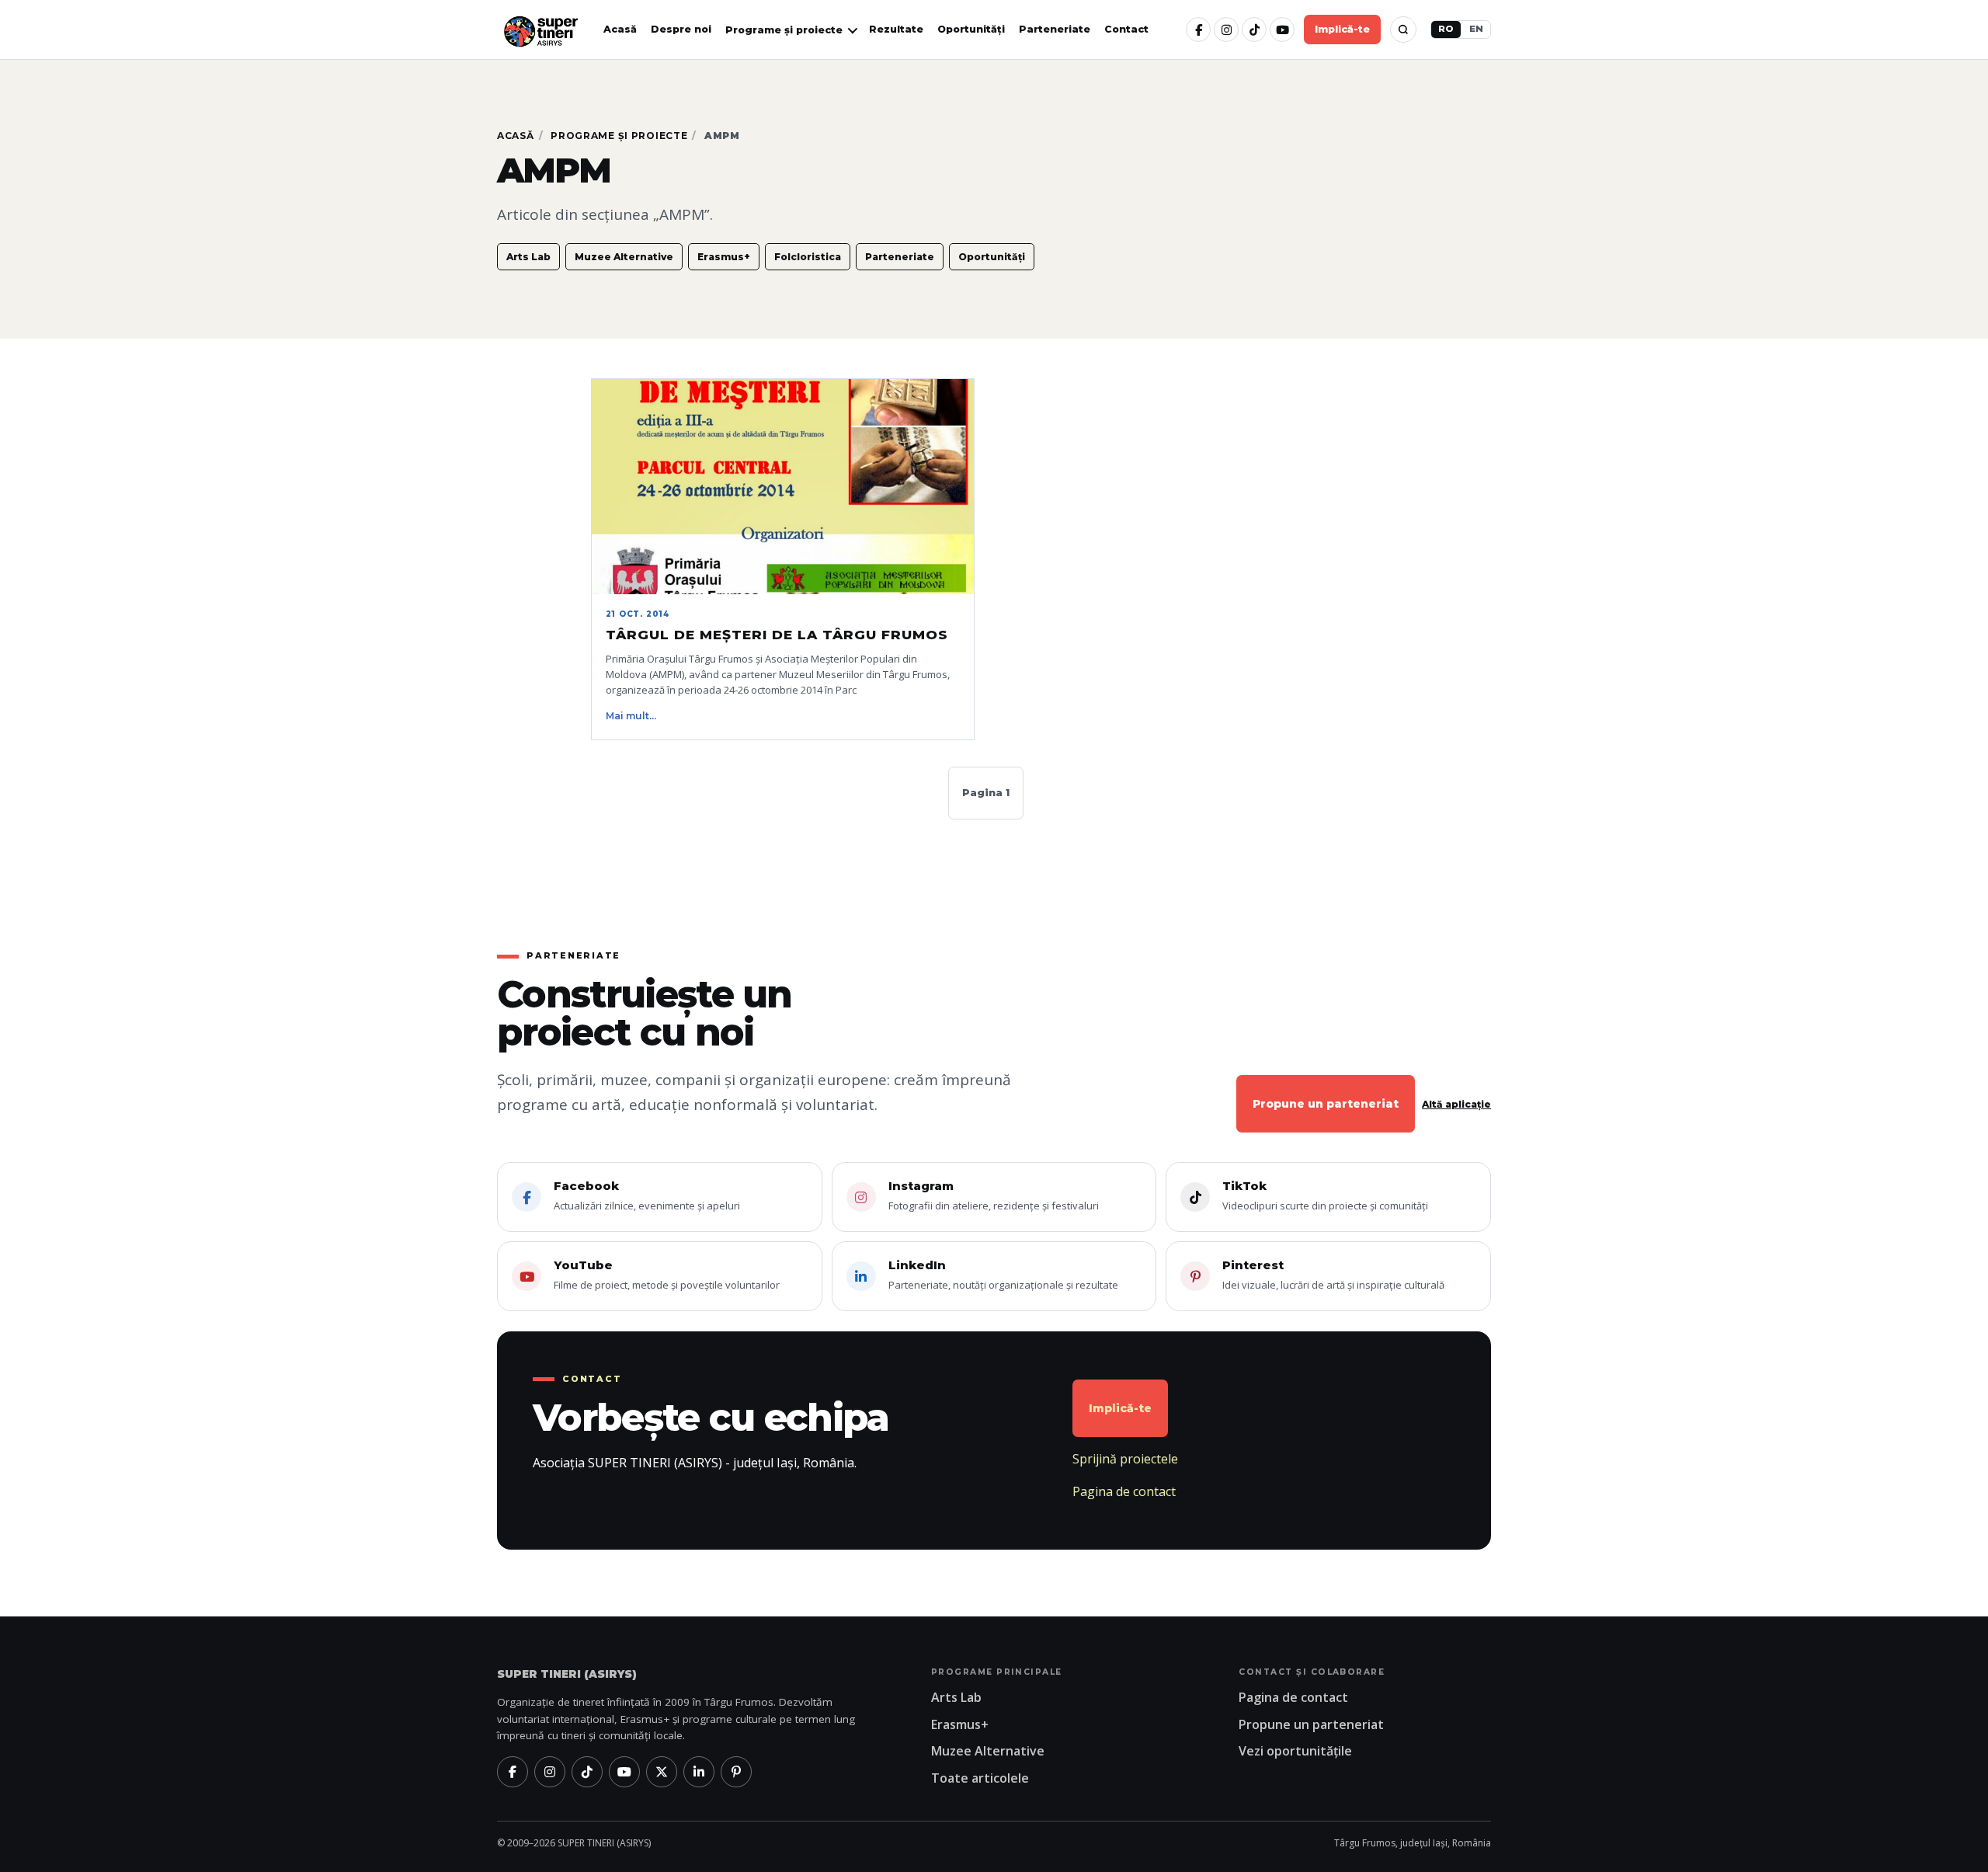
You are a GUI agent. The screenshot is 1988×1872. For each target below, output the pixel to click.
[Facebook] (1198, 30)
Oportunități (971, 29)
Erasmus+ (724, 257)
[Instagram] (1226, 30)
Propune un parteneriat (1326, 1104)
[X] (662, 1772)
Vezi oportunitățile (1295, 1751)
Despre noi (681, 29)
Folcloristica (808, 257)
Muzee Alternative (624, 257)
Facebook (647, 1195)
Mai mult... (631, 716)
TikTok (1325, 1195)
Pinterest (1333, 1275)
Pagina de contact (1124, 1491)
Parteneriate (1055, 29)
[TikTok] (1254, 30)
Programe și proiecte (619, 136)
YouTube (667, 1275)
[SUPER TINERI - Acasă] (540, 30)
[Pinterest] (736, 1772)
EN (1476, 29)
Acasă (620, 29)
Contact (1126, 29)
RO (1446, 29)
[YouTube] (1282, 30)
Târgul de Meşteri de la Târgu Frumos (777, 635)
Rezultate (896, 29)
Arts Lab (528, 257)
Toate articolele (980, 1778)
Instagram (994, 1195)
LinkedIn (1003, 1275)
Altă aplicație (1456, 1104)
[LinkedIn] (699, 1772)
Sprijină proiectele (1125, 1459)
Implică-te (1342, 29)
